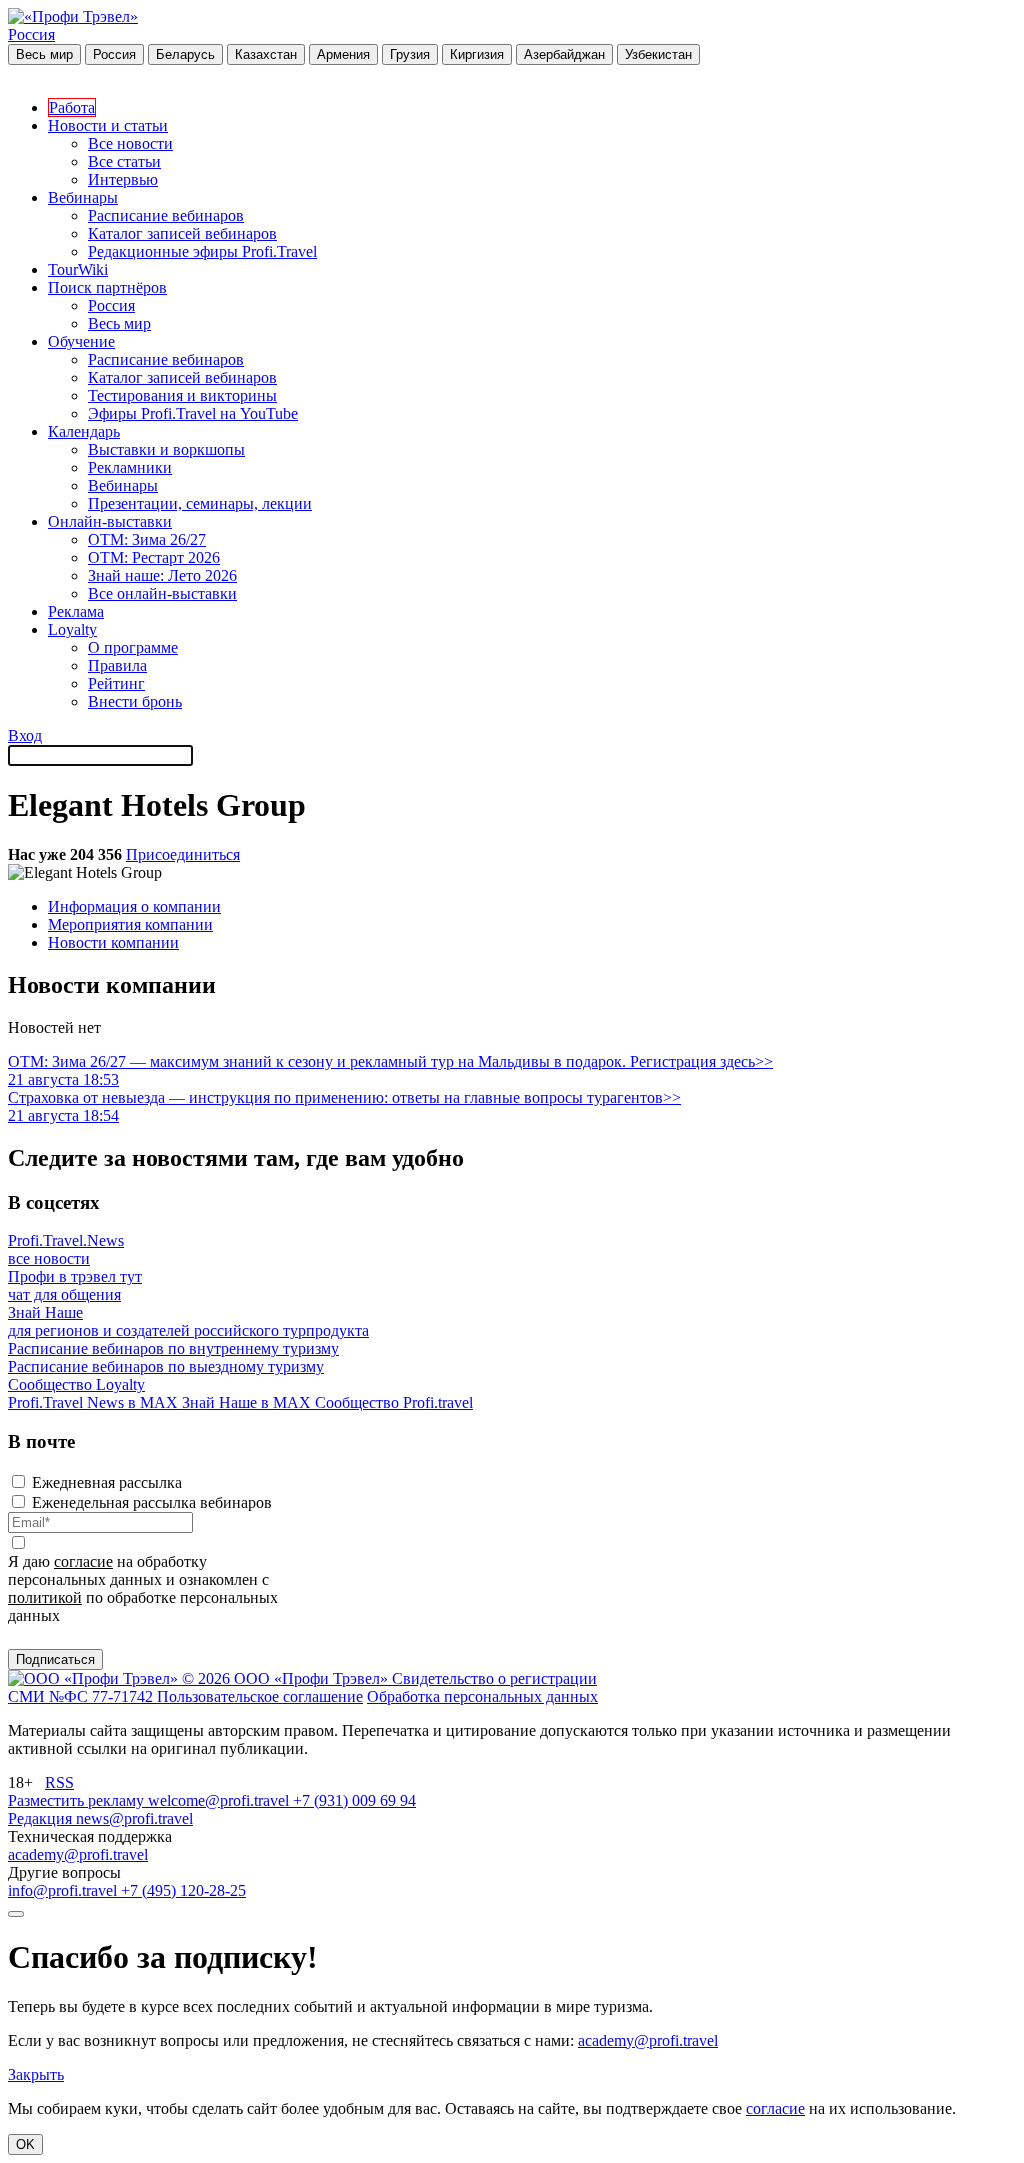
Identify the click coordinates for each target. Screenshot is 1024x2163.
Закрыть (36, 2074)
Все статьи (124, 161)
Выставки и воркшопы (166, 449)
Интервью (123, 179)
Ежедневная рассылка (107, 1482)
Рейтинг (116, 683)
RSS (59, 1782)
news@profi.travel (134, 1818)
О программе (133, 647)
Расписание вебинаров (166, 215)
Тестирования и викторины (182, 395)
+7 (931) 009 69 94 (354, 1800)
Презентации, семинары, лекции (200, 503)
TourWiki (78, 269)
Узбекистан (658, 54)
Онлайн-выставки (110, 521)
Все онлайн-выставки (162, 593)
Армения (343, 54)
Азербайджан (564, 54)
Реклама (76, 611)
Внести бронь (135, 701)
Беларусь (185, 54)
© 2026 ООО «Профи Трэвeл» (287, 1678)
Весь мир (44, 54)
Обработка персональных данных (482, 1696)
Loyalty (72, 629)
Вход (25, 735)
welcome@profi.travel (220, 1800)
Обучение (81, 341)
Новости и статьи (108, 125)
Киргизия (477, 54)
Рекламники (130, 467)
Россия (31, 34)
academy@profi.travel (78, 1854)
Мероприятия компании (130, 924)
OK (25, 2144)
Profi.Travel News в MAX (95, 1402)
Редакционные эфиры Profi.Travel (202, 251)
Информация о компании (134, 906)
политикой (45, 1597)
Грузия (410, 54)
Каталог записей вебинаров (182, 233)
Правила (117, 665)
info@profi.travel (64, 1890)
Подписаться (55, 1659)
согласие (83, 1561)
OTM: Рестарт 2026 (154, 557)
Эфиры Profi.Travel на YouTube (193, 413)
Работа (72, 107)
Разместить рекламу (78, 1800)
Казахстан (266, 54)
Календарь (84, 431)
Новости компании (113, 942)
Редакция (42, 1818)
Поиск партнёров (107, 287)
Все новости (130, 143)
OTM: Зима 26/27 (147, 539)
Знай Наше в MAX (248, 1402)
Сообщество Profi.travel (394, 1402)
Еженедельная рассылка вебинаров (152, 1502)
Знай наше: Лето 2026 (162, 575)
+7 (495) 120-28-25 (183, 1890)
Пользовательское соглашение (260, 1696)
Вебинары (83, 197)
